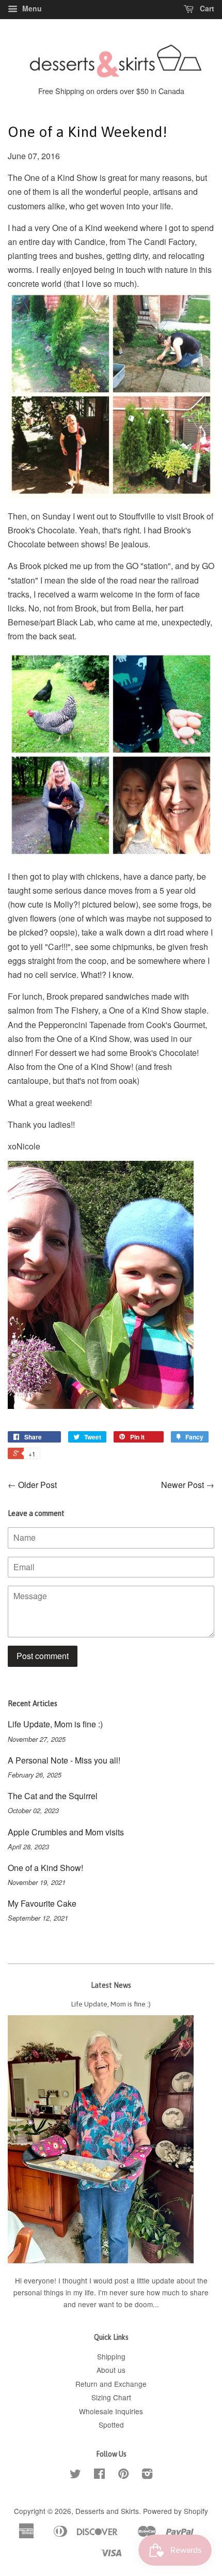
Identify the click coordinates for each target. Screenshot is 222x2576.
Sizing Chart (111, 2397)
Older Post (37, 1485)
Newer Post (183, 1485)
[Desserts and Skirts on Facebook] (99, 2475)
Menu (31, 8)
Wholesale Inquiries (111, 2411)
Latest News (111, 1985)
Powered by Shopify (176, 2511)
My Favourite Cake (42, 1903)
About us (111, 2370)
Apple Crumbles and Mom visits (66, 1832)
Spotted (111, 2425)
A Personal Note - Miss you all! (64, 1760)
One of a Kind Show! (45, 1868)
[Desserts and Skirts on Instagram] (147, 2475)
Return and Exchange (111, 2384)
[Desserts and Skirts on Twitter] (75, 2475)
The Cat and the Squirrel (53, 1796)
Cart (206, 8)
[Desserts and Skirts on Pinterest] (123, 2475)
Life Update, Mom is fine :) (55, 1724)
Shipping (111, 2356)
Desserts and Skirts (107, 2511)
